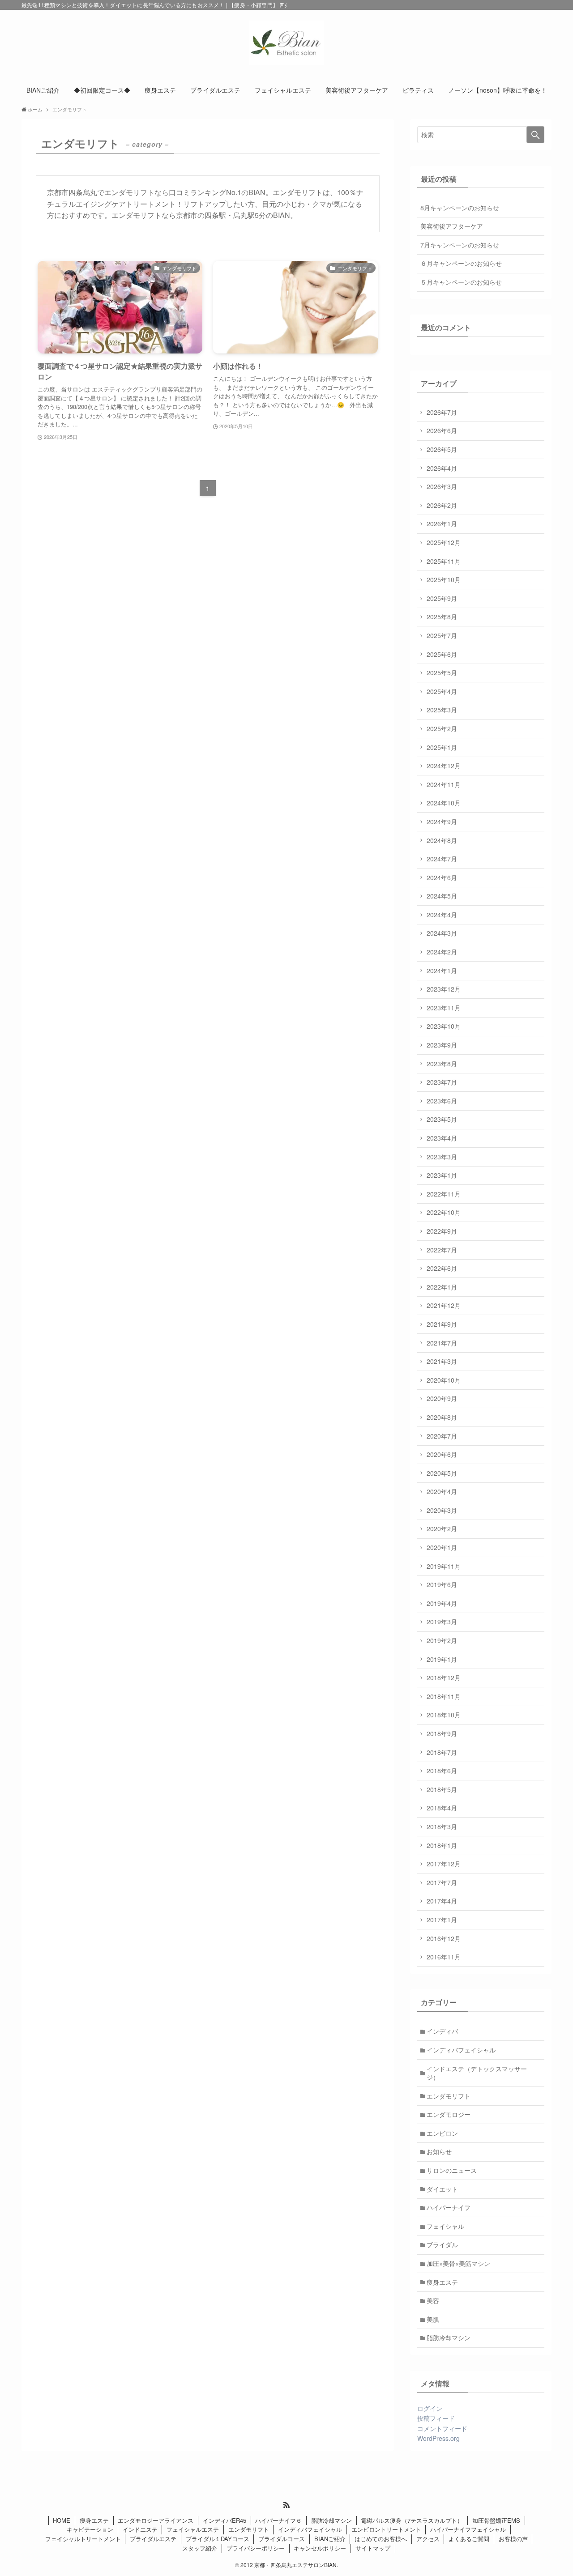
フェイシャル (445, 2226)
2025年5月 (442, 673)
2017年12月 (444, 1864)
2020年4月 (442, 1491)
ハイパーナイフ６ (278, 2520)
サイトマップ (373, 2548)
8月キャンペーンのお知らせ (460, 208)
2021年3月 (442, 1361)
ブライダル (442, 2244)
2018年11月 (444, 1696)
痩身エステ (442, 2282)
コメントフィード (442, 2428)
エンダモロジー (449, 2114)
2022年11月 (444, 1194)
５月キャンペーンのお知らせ (461, 282)
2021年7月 (442, 1343)
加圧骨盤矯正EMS (496, 2520)
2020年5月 (442, 1473)
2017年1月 (442, 1920)
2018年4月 (442, 1808)
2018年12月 (444, 1678)
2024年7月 (442, 859)
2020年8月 (442, 1417)
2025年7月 (442, 635)
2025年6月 (442, 654)
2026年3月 (442, 486)
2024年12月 (444, 766)
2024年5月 (442, 896)
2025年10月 (444, 579)
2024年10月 (444, 803)
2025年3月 (442, 710)
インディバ (442, 2031)
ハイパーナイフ (449, 2207)
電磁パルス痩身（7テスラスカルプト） (412, 2520)
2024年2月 (442, 952)
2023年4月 (442, 1138)
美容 (433, 2300)
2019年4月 (442, 1603)
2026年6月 (442, 430)
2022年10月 (444, 1212)
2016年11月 (444, 1957)
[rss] (286, 2505)
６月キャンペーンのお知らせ (461, 263)
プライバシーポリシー (256, 2548)
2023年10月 (444, 1026)
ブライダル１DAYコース (218, 2539)
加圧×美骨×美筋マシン (458, 2263)
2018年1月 (442, 1845)
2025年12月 (444, 542)
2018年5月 (442, 1789)
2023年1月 (442, 1175)
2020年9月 (442, 1398)
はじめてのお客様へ (381, 2539)
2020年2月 (442, 1529)
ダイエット (442, 2189)
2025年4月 (442, 691)
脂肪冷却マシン (449, 2338)
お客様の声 (513, 2539)
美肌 (433, 2319)
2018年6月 (442, 1771)
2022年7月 (442, 1250)
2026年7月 (442, 412)
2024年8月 (442, 840)
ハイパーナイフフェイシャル (468, 2529)
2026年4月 (442, 468)
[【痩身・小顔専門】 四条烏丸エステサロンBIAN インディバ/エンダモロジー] (286, 43)
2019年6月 (442, 1584)
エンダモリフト (449, 2096)
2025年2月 (442, 728)
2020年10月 (444, 1380)
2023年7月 (442, 1082)
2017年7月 (442, 1882)
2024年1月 (442, 971)
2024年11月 (444, 784)
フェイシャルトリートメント (83, 2539)
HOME (62, 2520)
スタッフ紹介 (200, 2548)
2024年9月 (442, 822)
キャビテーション (90, 2529)
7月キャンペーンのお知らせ (460, 245)
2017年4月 (442, 1901)
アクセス (428, 2539)
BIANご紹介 (330, 2539)
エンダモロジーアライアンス (156, 2520)
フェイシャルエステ (193, 2529)
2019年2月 (442, 1640)
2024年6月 (442, 877)
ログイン (430, 2408)
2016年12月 (444, 1938)
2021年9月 (442, 1324)
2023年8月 (442, 1064)
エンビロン (442, 2133)
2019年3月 (442, 1622)
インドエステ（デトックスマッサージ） (477, 2073)
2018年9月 (442, 1733)
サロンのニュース (452, 2170)
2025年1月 (442, 747)
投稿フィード (436, 2418)
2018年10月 (444, 1715)
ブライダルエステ (153, 2539)
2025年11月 (444, 561)
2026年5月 (442, 449)
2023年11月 (444, 1008)
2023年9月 (442, 1045)
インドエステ (140, 2529)
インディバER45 (224, 2520)
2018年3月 (442, 1827)
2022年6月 (442, 1268)
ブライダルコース (282, 2539)
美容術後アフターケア (452, 226)
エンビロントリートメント (386, 2529)
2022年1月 (442, 1287)
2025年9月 (442, 598)
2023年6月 (442, 1101)
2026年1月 (442, 524)
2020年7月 (442, 1436)
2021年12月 (444, 1305)
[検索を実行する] (535, 135)
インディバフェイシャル (461, 2050)
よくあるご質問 (469, 2539)
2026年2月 (442, 505)
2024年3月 (442, 933)
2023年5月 (442, 1119)
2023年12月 (444, 989)
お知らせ (439, 2151)
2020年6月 (442, 1454)
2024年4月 (442, 915)
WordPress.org (438, 2438)
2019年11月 (444, 1566)
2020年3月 (442, 1510)
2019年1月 (442, 1659)
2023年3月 (442, 1157)
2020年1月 (442, 1547)
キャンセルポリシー (320, 2548)
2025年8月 (442, 617)
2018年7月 (442, 1752)
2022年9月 (442, 1231)
